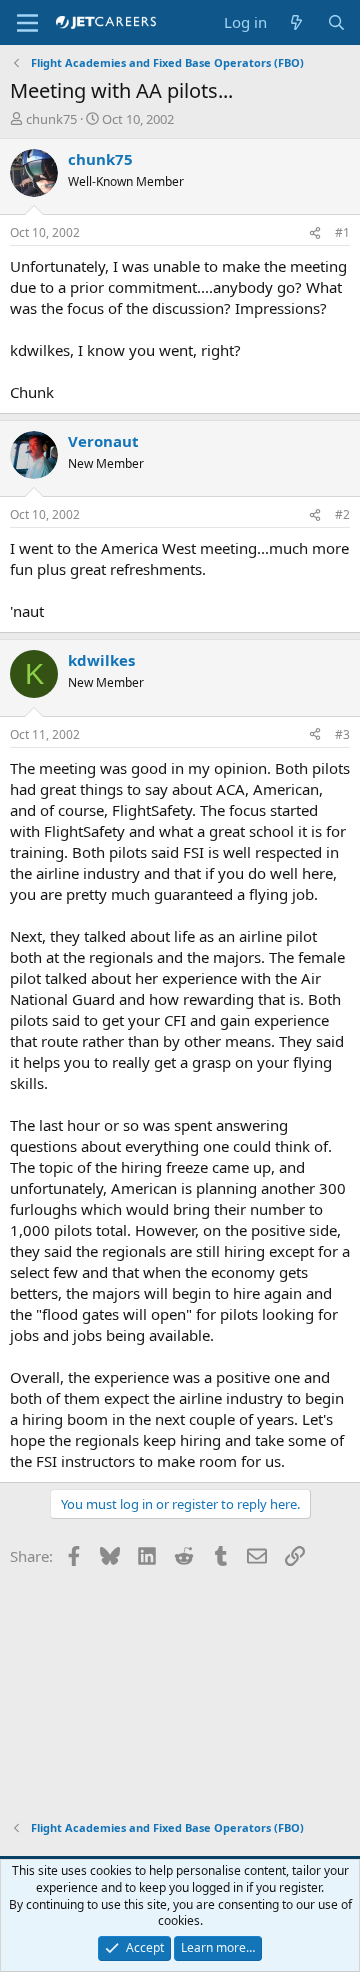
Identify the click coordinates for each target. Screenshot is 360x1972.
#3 (342, 734)
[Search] (336, 22)
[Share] (315, 233)
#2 (342, 514)
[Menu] (27, 23)
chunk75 (51, 119)
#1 (342, 232)
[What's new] (296, 22)
